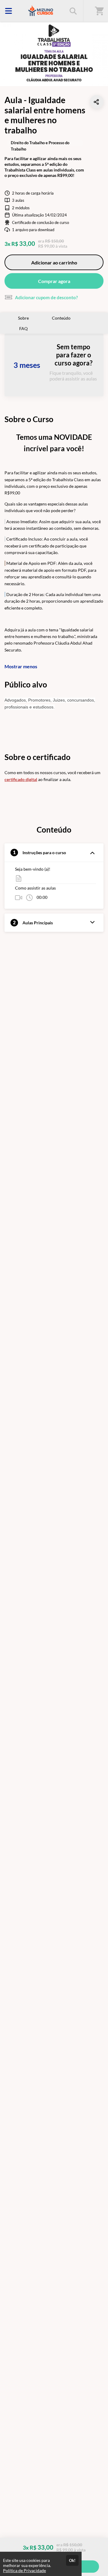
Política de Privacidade (24, 2570)
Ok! (72, 2560)
